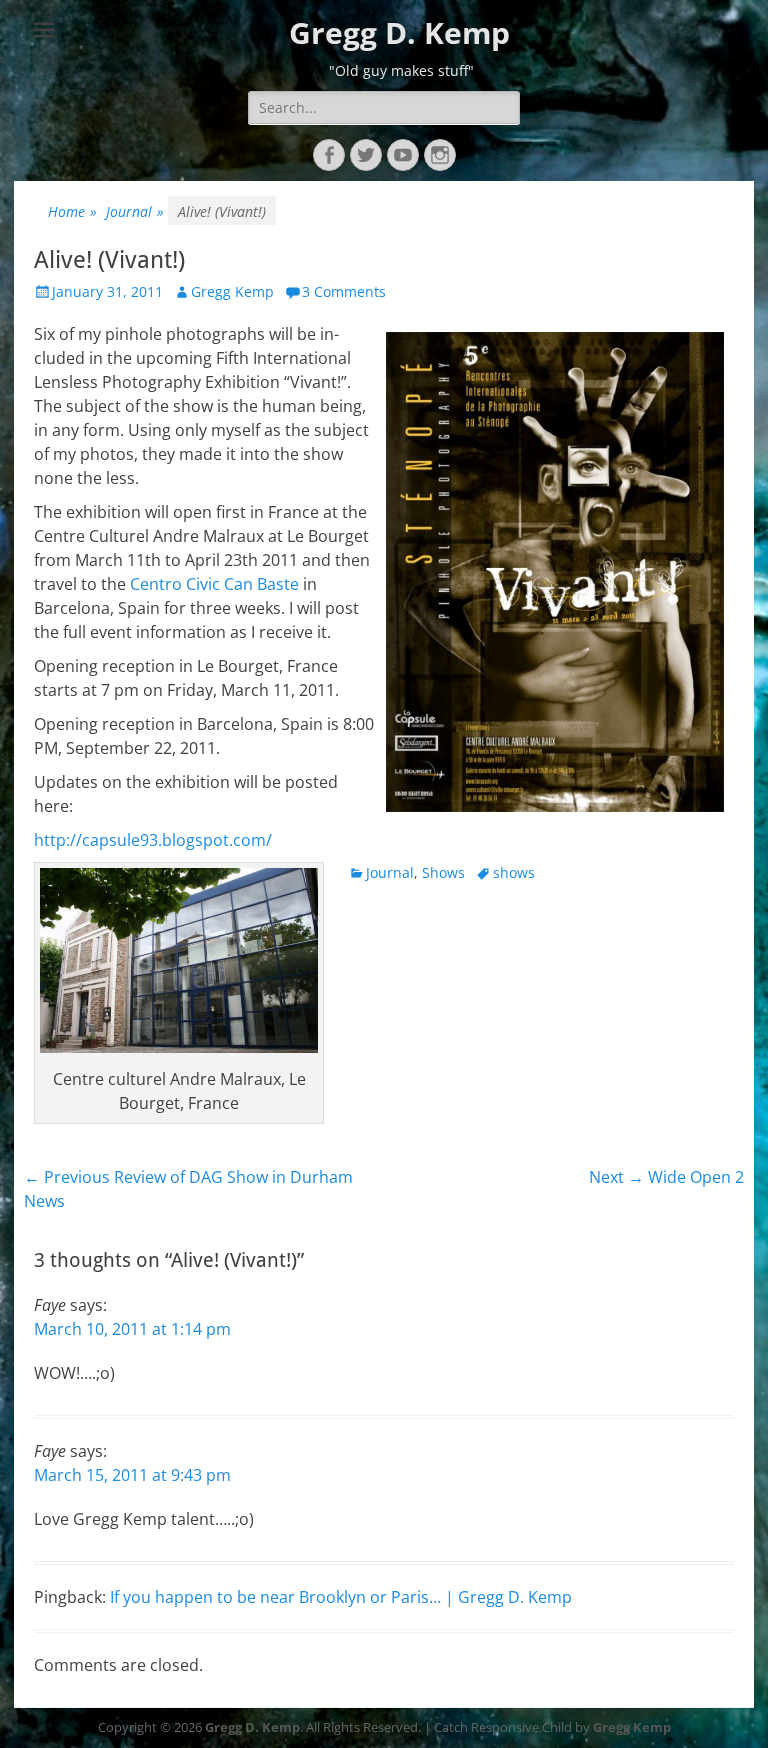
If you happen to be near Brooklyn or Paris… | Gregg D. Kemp (341, 1597)
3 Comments (344, 291)
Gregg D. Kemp (399, 32)
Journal (135, 211)
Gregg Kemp (232, 291)
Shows (443, 872)
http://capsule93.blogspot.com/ (153, 840)
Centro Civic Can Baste (214, 584)
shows (514, 872)
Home (72, 211)
